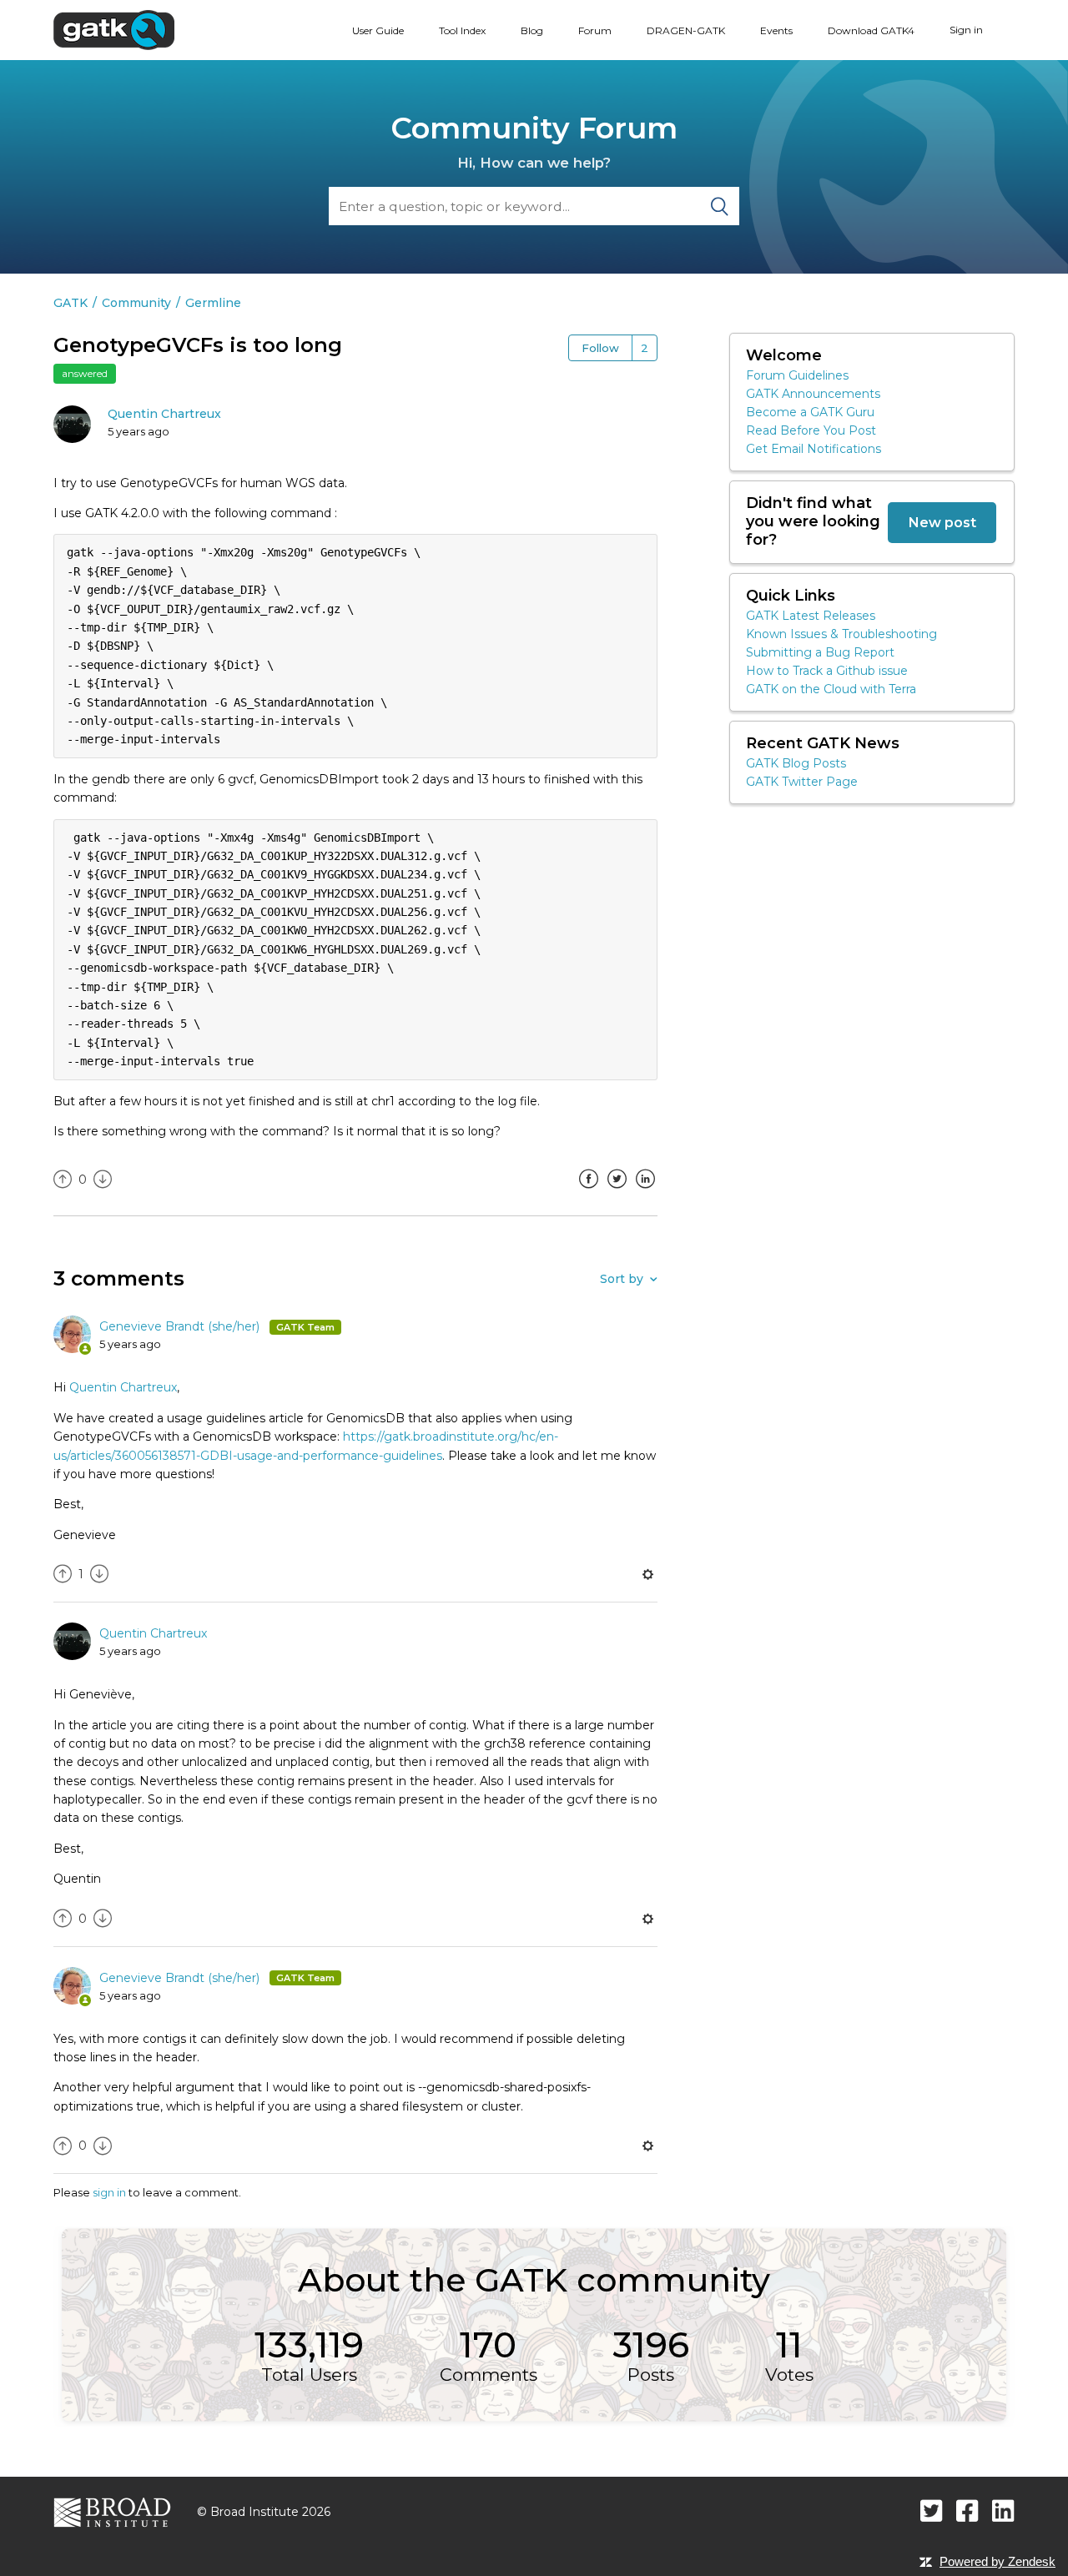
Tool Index (462, 30)
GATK (71, 303)
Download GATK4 (871, 30)
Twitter (617, 1191)
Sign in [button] (966, 30)
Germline (213, 303)
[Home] (114, 29)
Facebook (588, 1191)
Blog (532, 30)
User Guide (378, 30)
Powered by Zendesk (997, 2561)
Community (136, 303)
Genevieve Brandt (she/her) (181, 1326)
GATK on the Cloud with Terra (831, 689)
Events (776, 30)
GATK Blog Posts (796, 763)
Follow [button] (600, 348)
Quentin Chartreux (164, 414)
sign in (109, 2192)
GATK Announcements (813, 394)
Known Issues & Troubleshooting (841, 634)
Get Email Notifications (814, 449)
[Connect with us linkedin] (1003, 2511)
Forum (595, 30)
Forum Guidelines (797, 375)
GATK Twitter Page (802, 782)
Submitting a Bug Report (820, 652)
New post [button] (942, 522)
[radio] (63, 1180)
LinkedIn (645, 1191)
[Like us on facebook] (967, 2511)
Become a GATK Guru (810, 412)
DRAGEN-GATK (686, 30)
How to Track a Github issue (827, 671)
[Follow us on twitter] (932, 2511)
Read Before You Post (811, 430)
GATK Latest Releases (811, 616)
